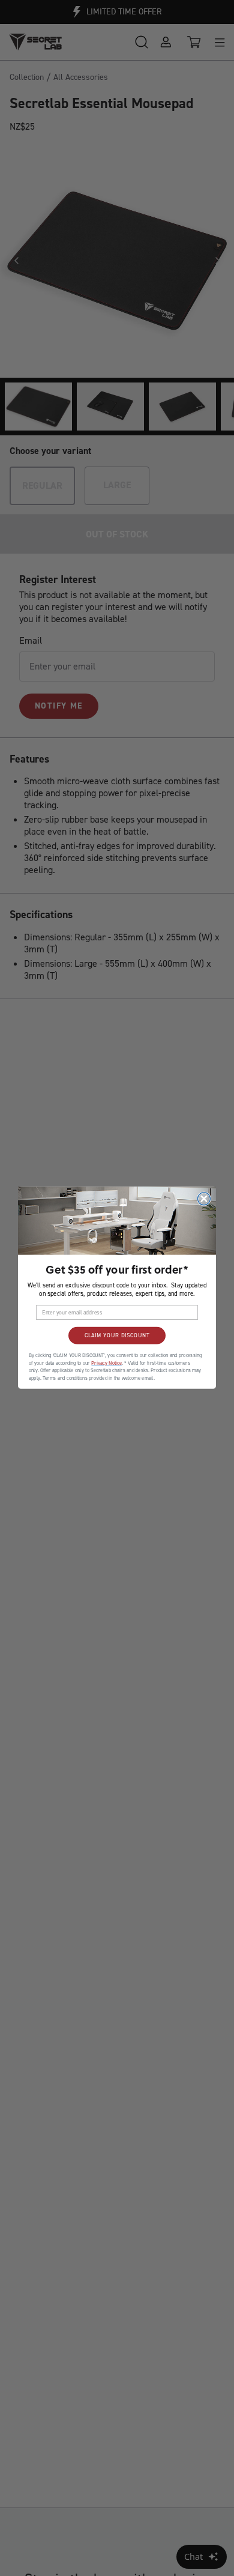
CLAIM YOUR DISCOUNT (117, 1336)
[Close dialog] (204, 1199)
